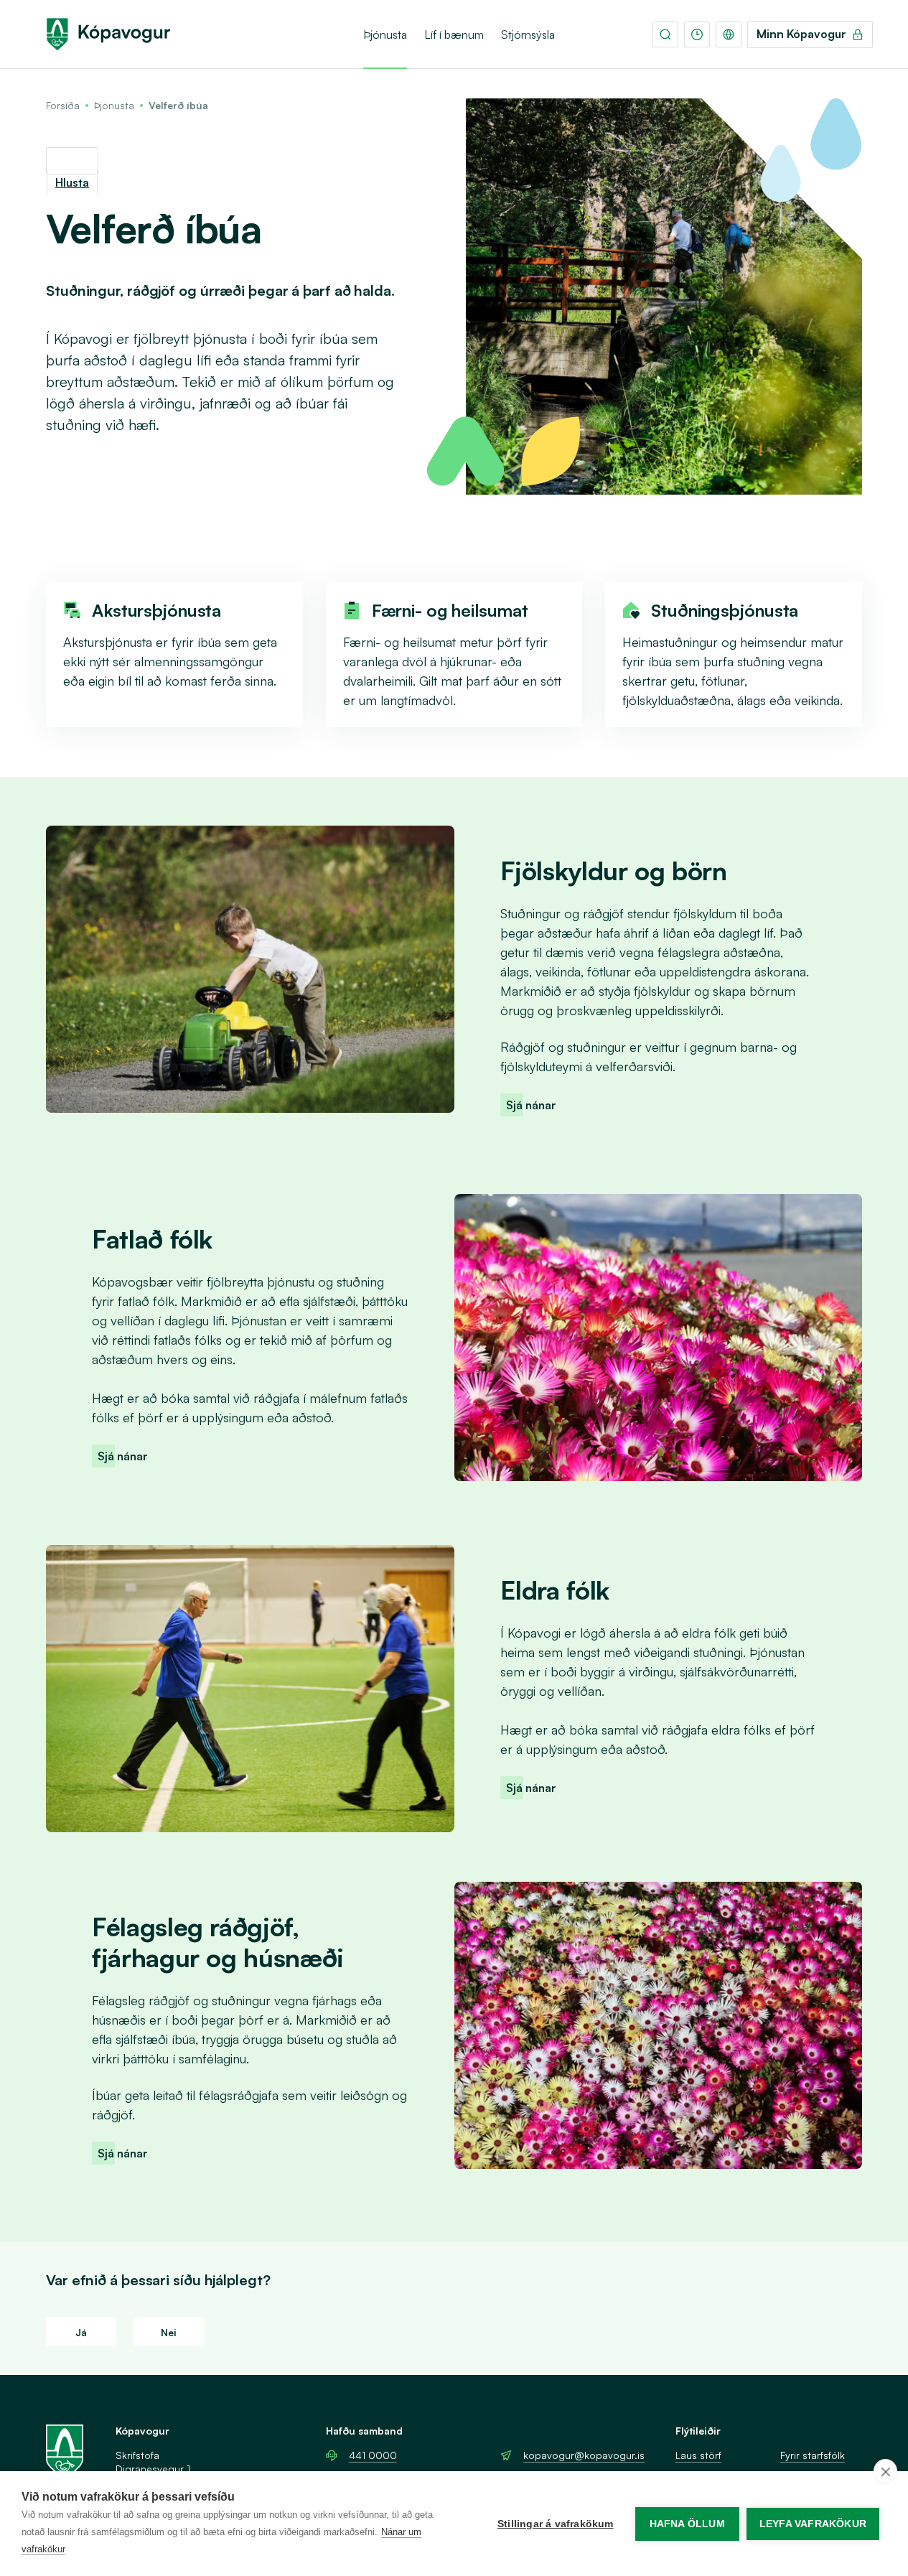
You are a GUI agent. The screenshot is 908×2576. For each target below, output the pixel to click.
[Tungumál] (729, 34)
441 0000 (373, 2455)
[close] (885, 2471)
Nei (169, 2332)
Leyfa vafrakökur (813, 2524)
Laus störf (698, 2455)
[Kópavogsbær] (108, 34)
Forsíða (63, 105)
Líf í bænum (454, 34)
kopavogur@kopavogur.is (584, 2455)
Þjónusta (385, 34)
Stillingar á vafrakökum (556, 2524)
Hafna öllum (687, 2524)
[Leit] (665, 34)
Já (81, 2332)
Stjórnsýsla (528, 34)
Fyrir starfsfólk (813, 2455)
